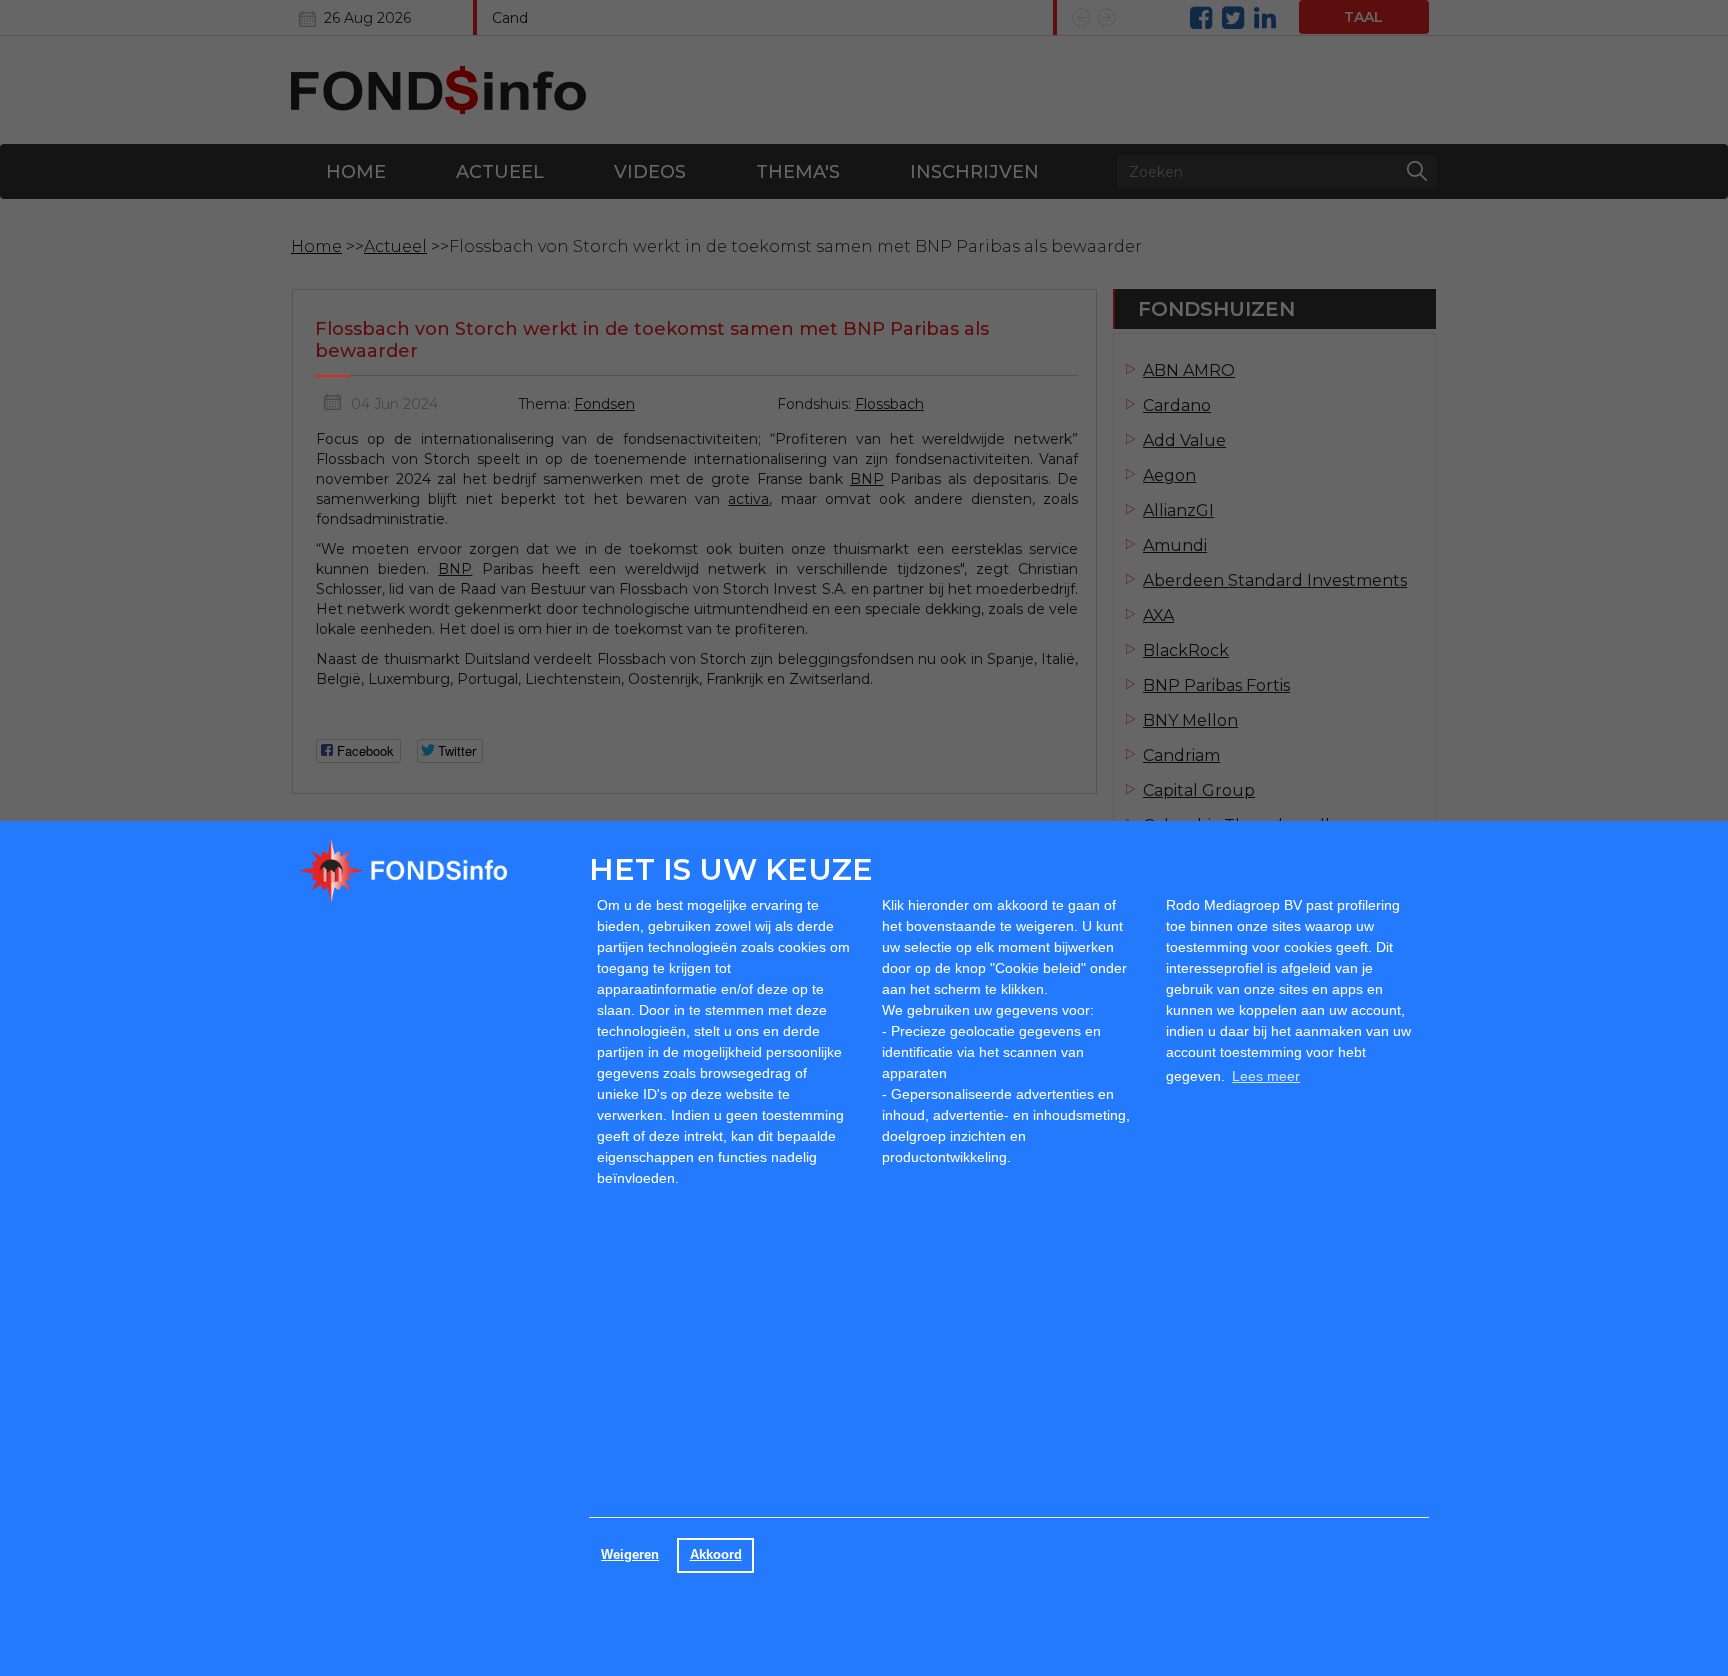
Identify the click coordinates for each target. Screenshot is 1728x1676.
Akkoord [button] (716, 1555)
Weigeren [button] (630, 1555)
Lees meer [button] (1266, 1076)
